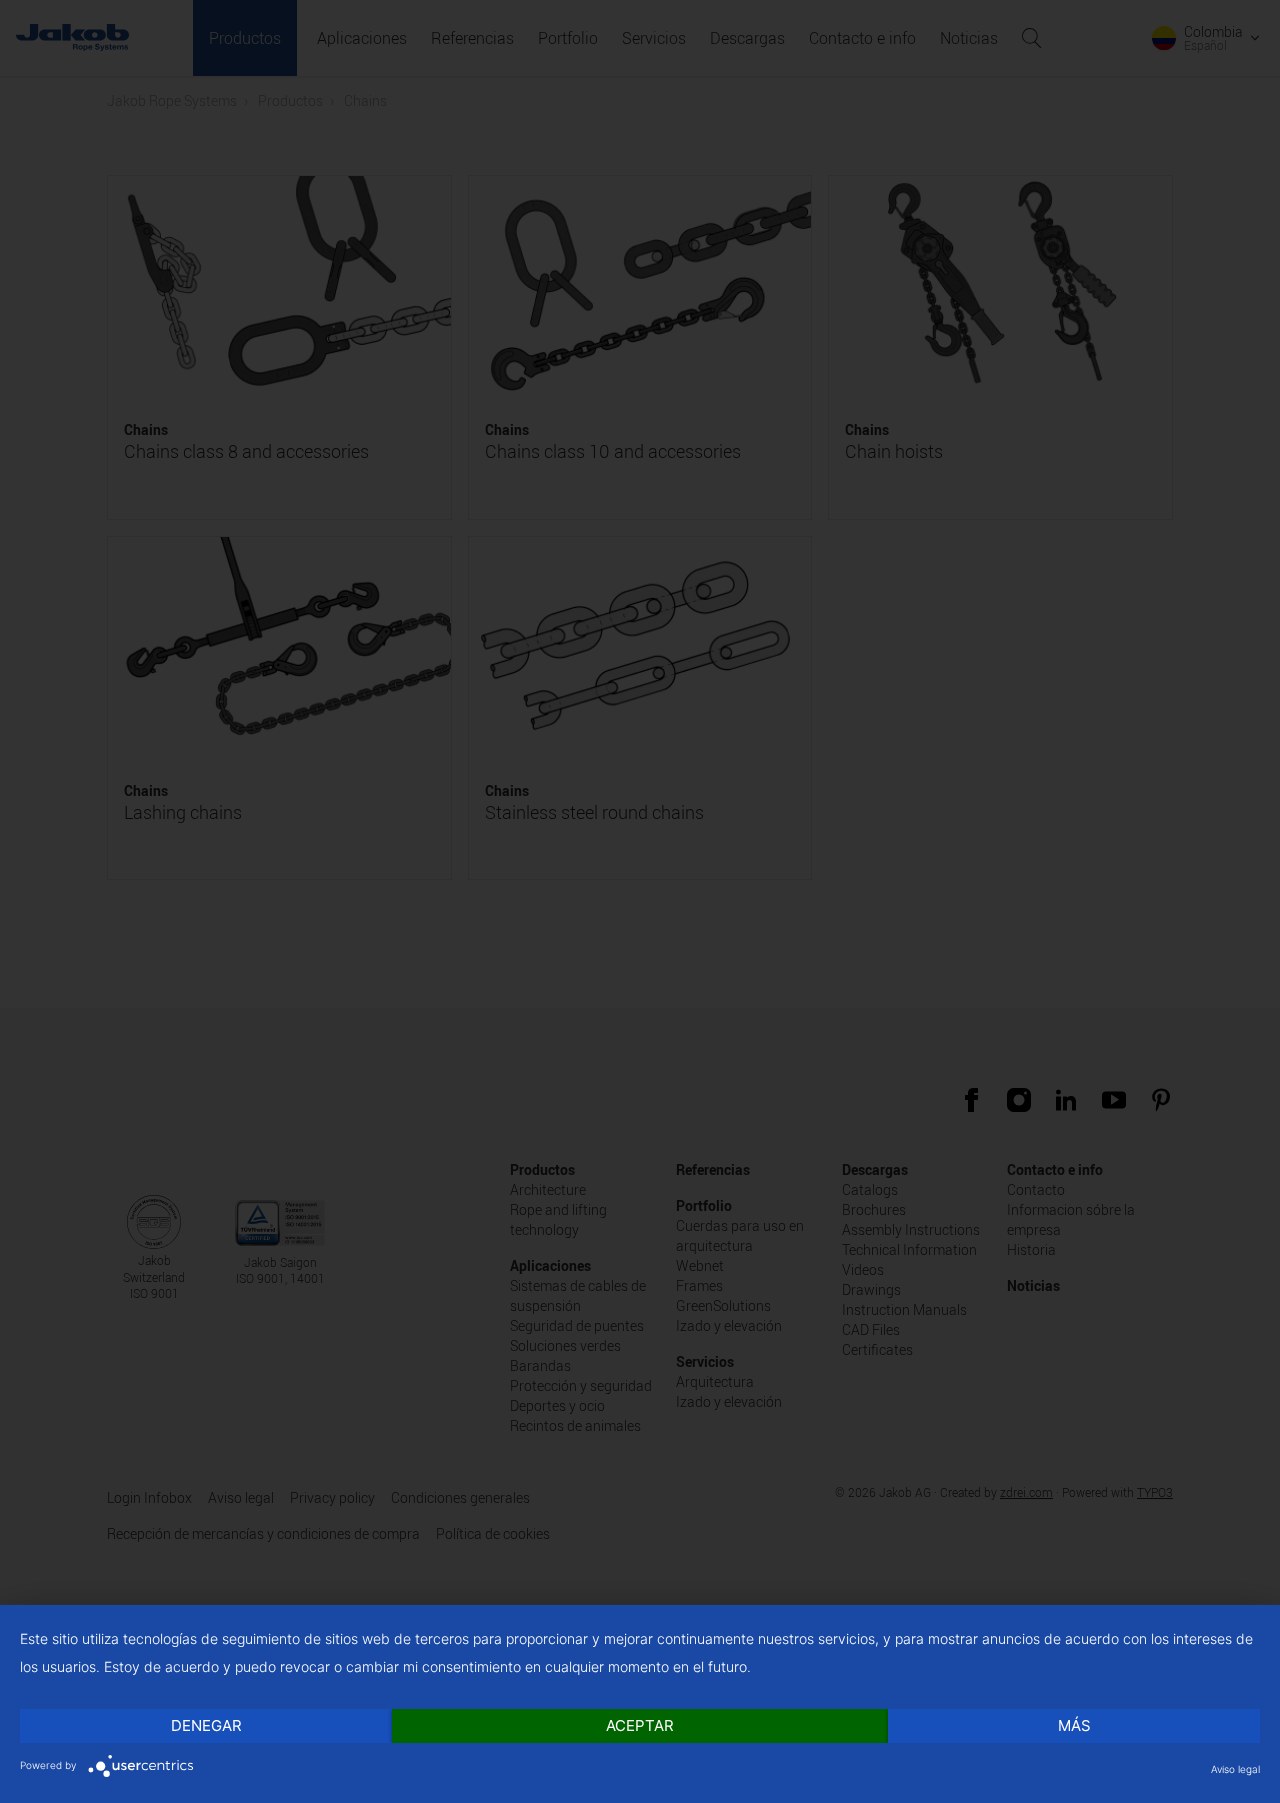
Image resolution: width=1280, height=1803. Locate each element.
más (1074, 1725)
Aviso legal (1235, 1769)
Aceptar (640, 1725)
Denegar (206, 1725)
